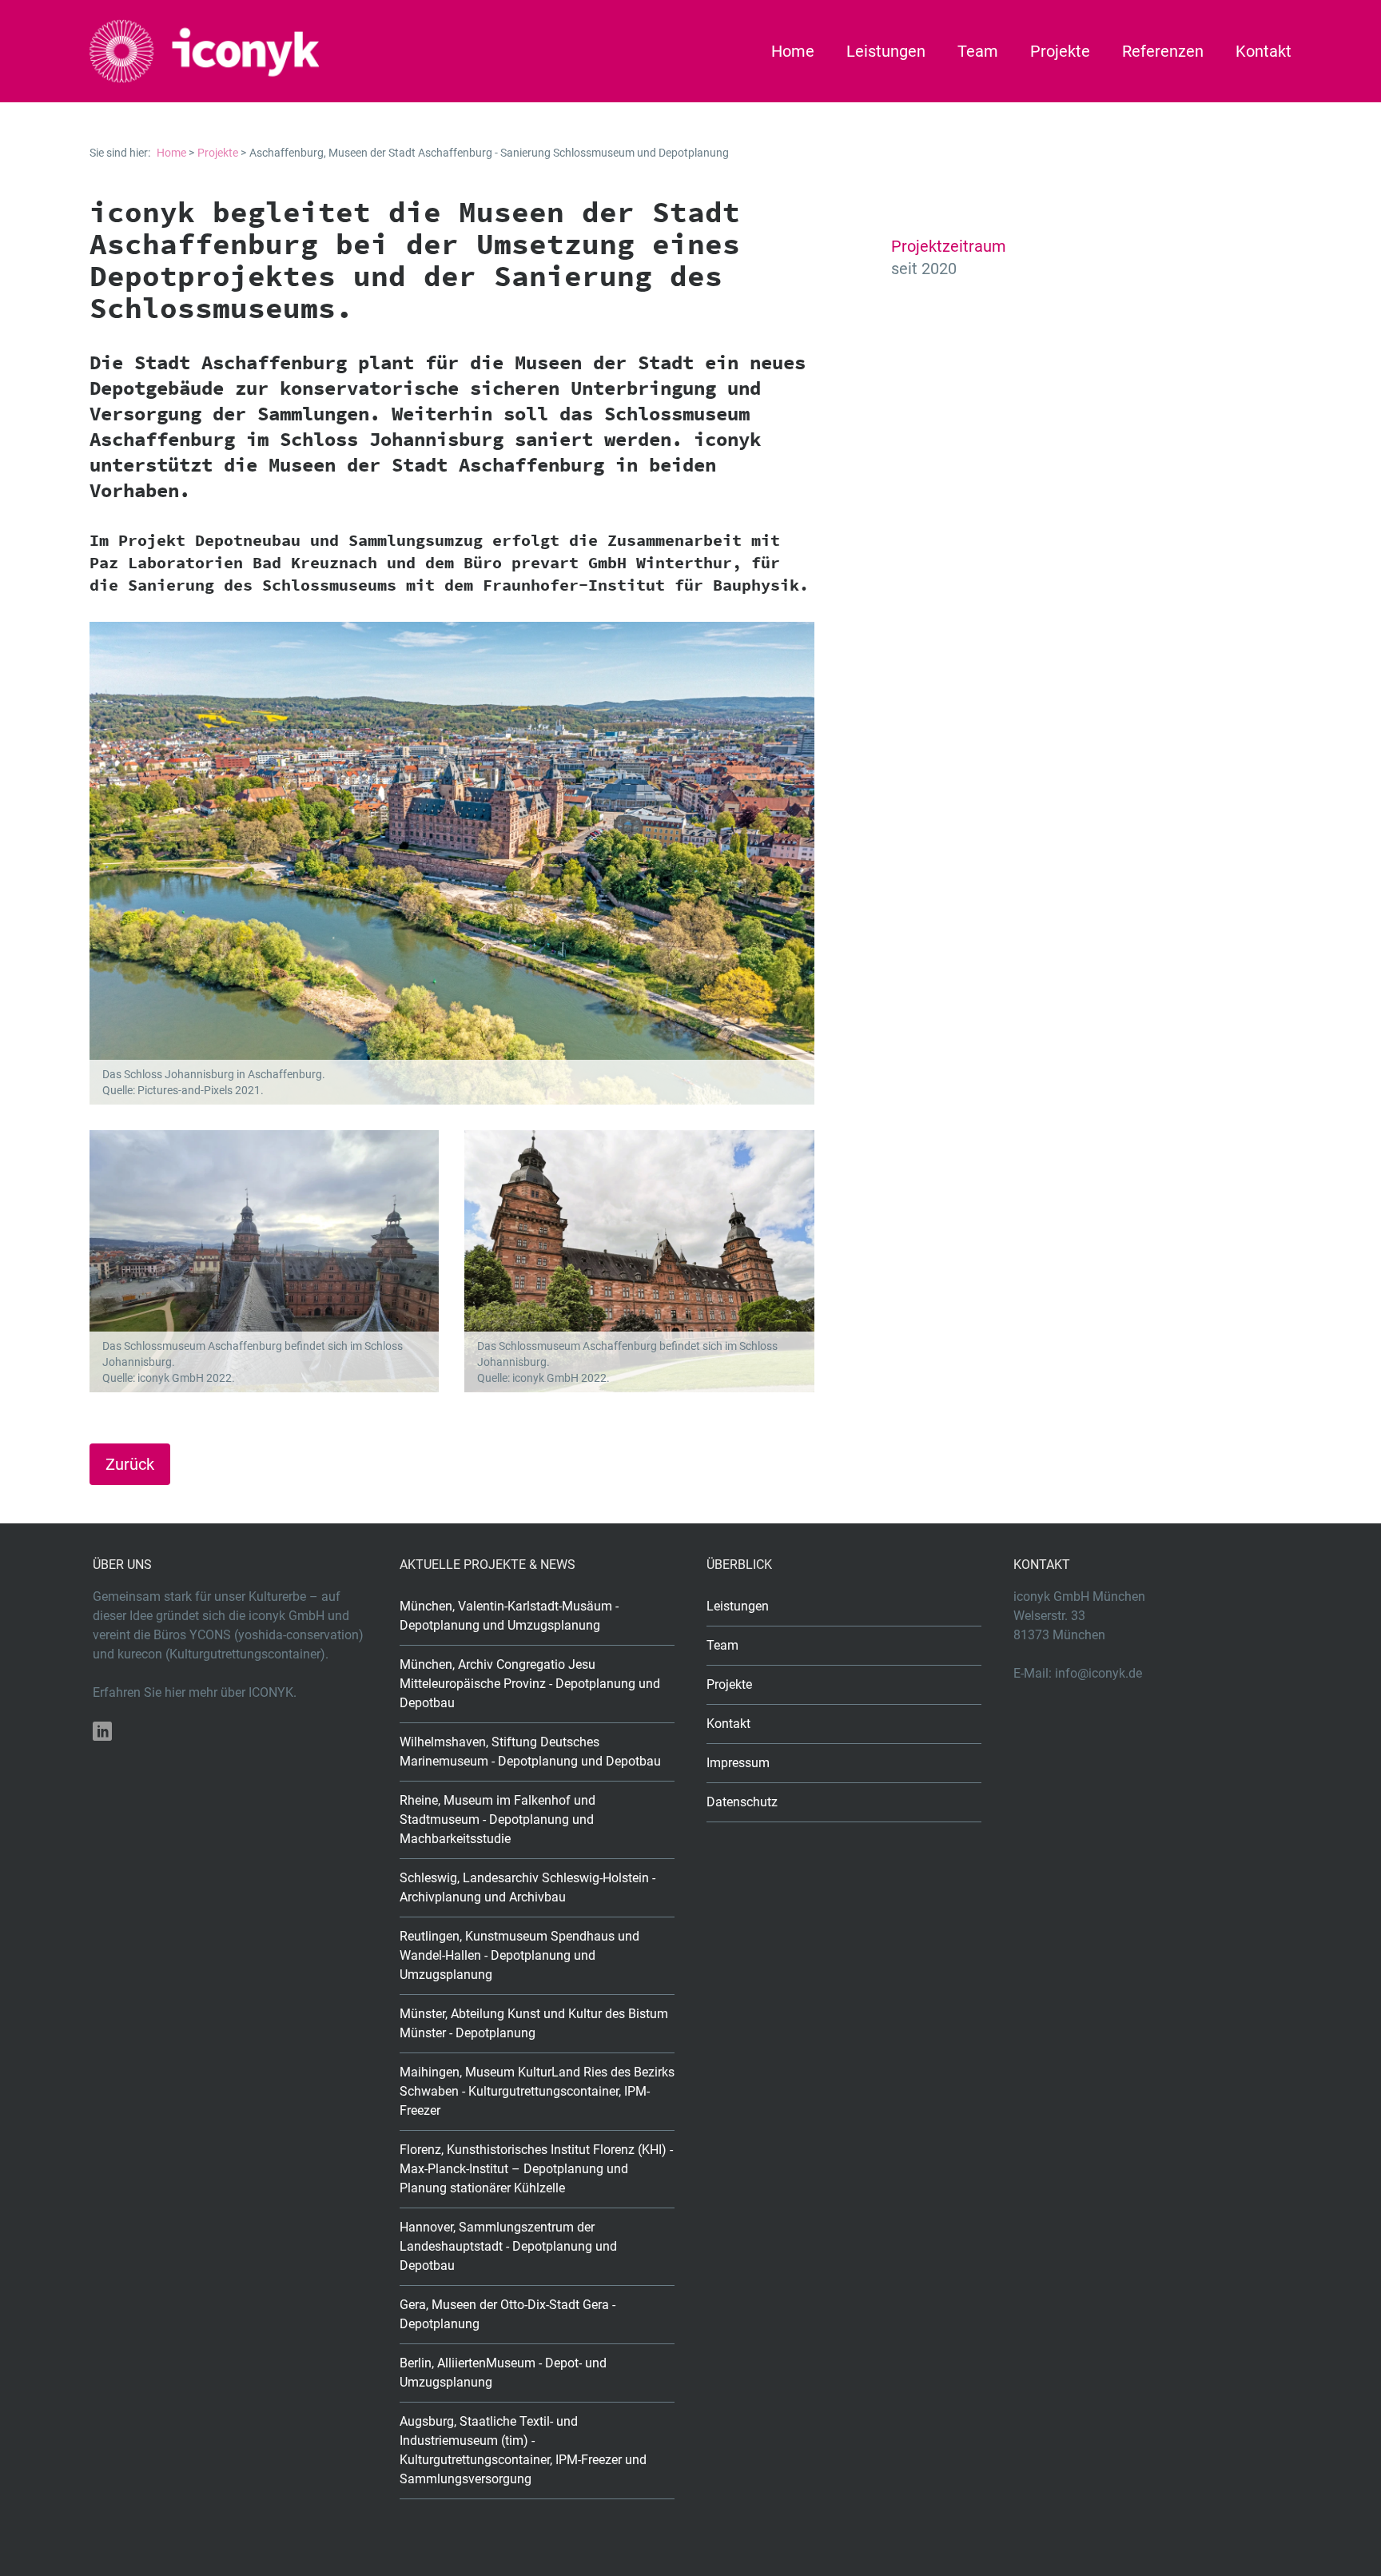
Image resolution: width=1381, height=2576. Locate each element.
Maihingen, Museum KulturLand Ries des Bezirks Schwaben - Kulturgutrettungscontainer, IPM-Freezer (537, 2091)
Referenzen (1163, 51)
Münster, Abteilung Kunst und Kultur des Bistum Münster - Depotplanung (534, 2023)
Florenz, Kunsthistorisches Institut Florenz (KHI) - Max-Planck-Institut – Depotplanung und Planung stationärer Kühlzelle (536, 2169)
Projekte (1060, 51)
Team (978, 51)
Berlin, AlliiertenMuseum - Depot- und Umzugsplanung (503, 2373)
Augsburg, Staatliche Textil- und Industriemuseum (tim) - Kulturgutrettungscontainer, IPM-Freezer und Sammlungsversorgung (523, 2450)
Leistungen (886, 51)
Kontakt (1264, 51)
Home (793, 51)
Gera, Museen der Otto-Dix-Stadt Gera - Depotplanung (507, 2314)
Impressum (738, 1763)
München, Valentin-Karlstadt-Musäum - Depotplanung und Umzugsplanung (509, 1616)
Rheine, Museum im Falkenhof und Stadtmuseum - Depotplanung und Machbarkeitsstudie (497, 1820)
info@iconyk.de (1098, 1673)
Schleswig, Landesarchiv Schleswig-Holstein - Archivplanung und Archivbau (527, 1887)
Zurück (130, 1464)
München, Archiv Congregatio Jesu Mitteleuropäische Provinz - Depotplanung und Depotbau (530, 1684)
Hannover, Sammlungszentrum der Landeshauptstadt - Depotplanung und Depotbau (508, 2246)
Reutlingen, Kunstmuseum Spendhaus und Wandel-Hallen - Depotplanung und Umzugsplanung (519, 1955)
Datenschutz (742, 1802)
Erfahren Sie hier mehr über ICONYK (193, 1692)
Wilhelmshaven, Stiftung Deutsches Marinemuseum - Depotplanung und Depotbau (530, 1752)
